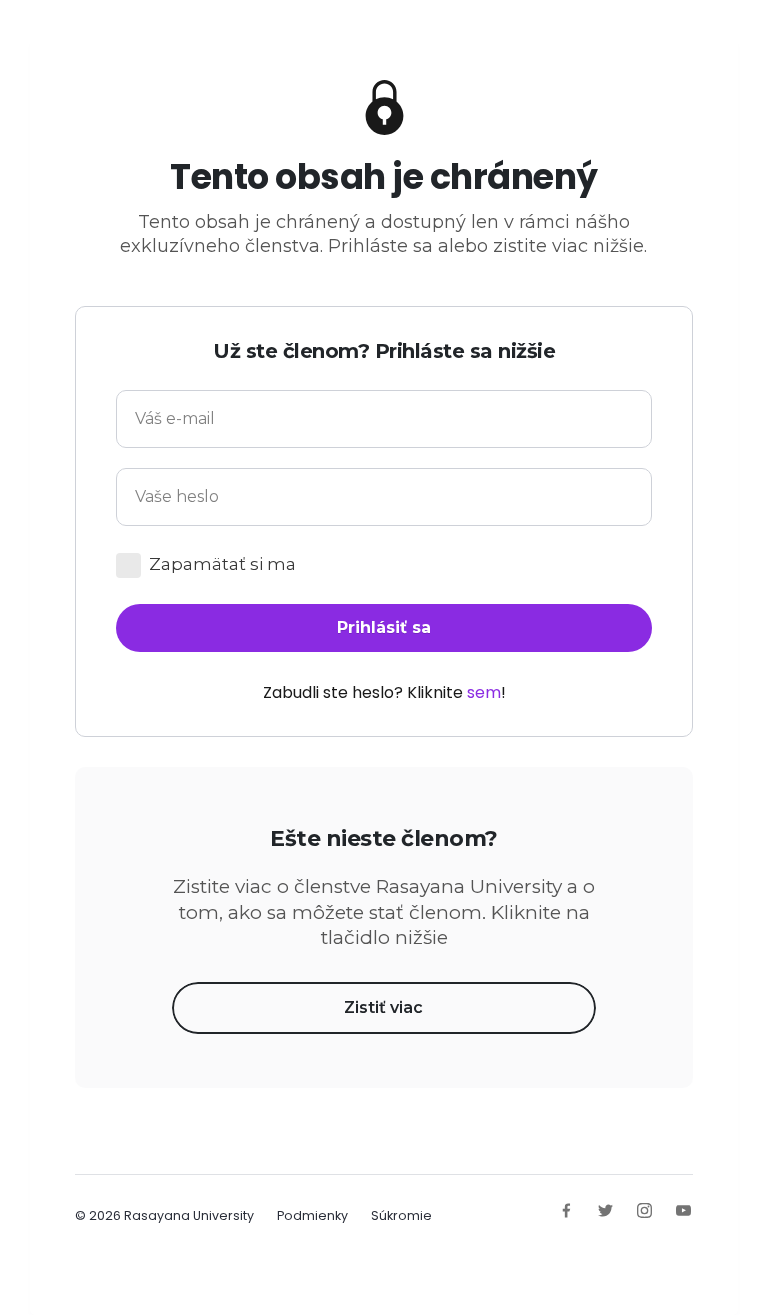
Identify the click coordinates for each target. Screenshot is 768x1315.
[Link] (566, 1210)
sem (484, 692)
